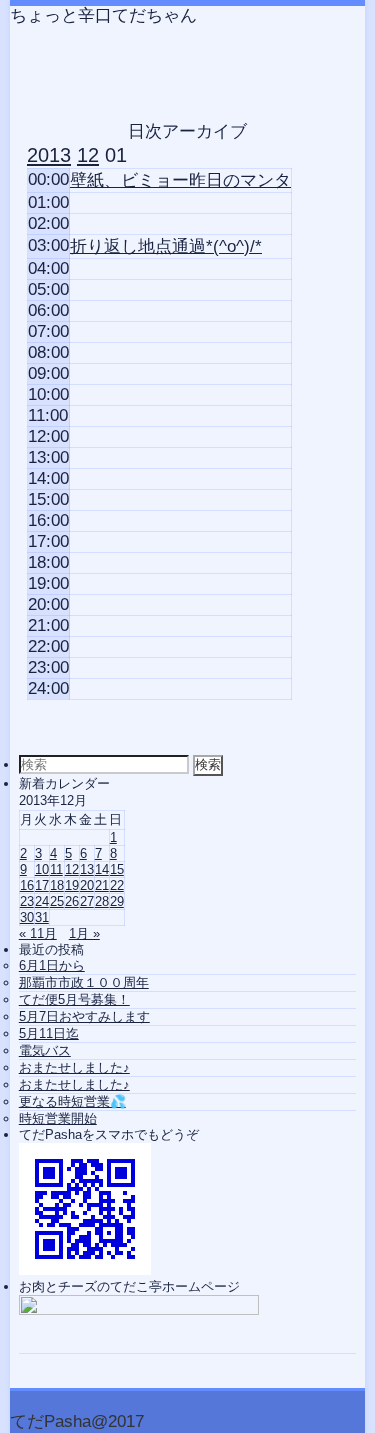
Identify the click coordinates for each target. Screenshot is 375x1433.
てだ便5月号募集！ (74, 999)
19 (72, 885)
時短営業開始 (58, 1118)
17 (42, 885)
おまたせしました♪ (74, 1067)
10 (42, 869)
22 (117, 885)
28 (102, 901)
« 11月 (38, 933)
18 (57, 885)
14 (102, 869)
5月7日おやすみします (84, 1016)
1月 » (84, 933)
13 (87, 869)
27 (87, 901)
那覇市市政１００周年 (84, 982)
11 (56, 869)
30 (27, 917)
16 (27, 885)
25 (57, 901)
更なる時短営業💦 (72, 1101)
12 (72, 869)
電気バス (45, 1050)
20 (87, 885)
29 (117, 901)
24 (42, 901)
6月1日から (52, 965)
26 (72, 901)
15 (117, 869)
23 (27, 901)
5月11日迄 (49, 1033)
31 (42, 917)
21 (102, 885)
